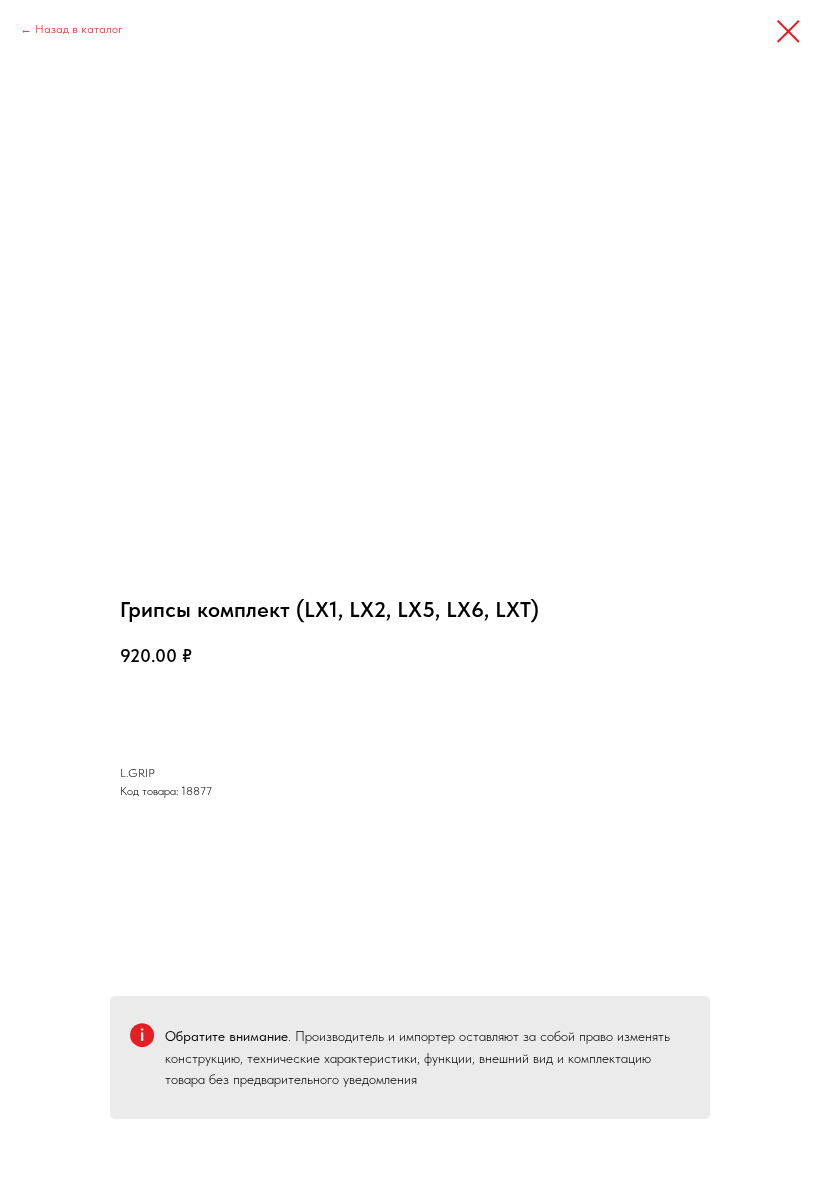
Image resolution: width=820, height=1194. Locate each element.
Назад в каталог (79, 29)
